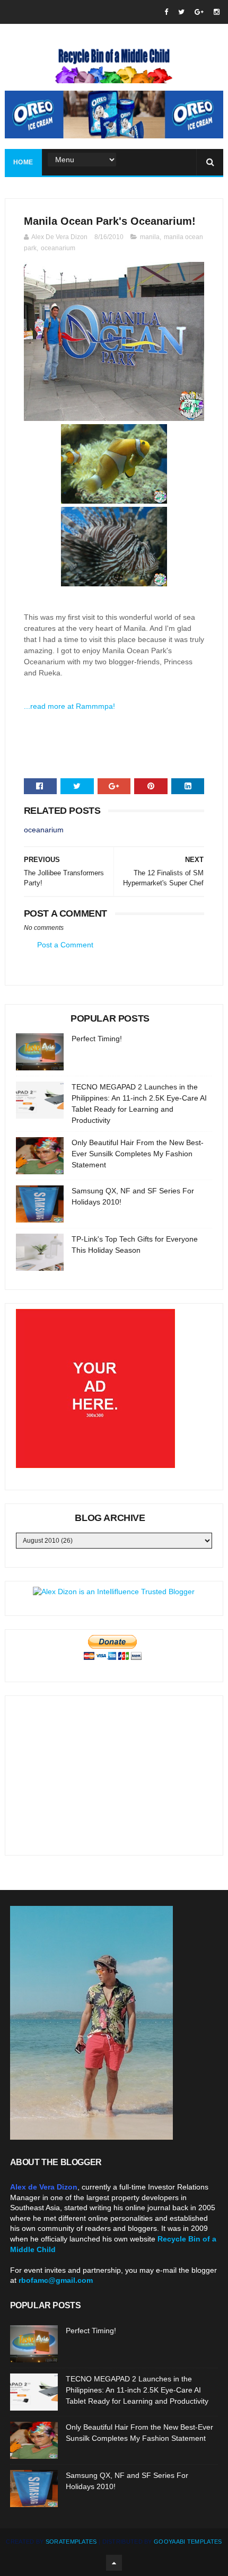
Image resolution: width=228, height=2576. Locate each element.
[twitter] (181, 12)
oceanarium (58, 248)
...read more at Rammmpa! (69, 706)
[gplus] (199, 12)
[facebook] (166, 12)
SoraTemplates (71, 2542)
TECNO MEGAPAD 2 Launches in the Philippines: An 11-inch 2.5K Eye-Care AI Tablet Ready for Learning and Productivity (137, 2390)
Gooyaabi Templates (188, 2542)
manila (150, 237)
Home (23, 162)
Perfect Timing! (97, 1039)
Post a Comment (65, 945)
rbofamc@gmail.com (56, 2280)
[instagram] (217, 12)
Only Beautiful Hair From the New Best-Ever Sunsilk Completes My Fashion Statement (138, 1154)
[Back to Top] (114, 2563)
